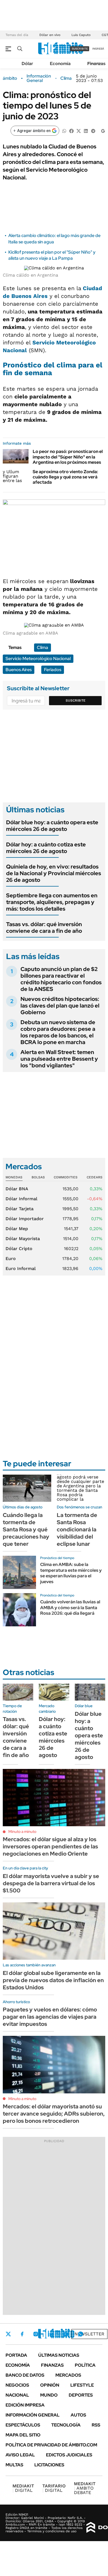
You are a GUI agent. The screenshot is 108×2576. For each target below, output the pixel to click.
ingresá (98, 49)
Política (85, 2365)
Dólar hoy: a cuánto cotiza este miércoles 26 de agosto (46, 848)
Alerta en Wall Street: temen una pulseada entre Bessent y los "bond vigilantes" (59, 1059)
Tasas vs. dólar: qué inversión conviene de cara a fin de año (44, 928)
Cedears (95, 1177)
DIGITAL (23, 2488)
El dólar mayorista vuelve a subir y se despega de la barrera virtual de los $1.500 (51, 1883)
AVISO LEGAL (20, 2455)
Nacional (17, 2395)
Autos (78, 2415)
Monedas (14, 1177)
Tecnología (66, 2425)
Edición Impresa (25, 2405)
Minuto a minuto (22, 1831)
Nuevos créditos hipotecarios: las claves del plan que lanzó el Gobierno (60, 1006)
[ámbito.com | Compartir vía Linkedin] (86, 131)
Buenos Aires (19, 670)
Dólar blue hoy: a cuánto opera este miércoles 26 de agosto (52, 826)
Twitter (8, 2334)
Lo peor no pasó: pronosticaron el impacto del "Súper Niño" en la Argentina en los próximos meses (68, 457)
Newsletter (89, 2334)
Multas (14, 2465)
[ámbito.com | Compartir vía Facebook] (71, 131)
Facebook (22, 2334)
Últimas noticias (59, 2355)
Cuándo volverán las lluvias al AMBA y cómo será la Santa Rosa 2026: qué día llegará (70, 1608)
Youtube (65, 2334)
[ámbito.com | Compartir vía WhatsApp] (64, 131)
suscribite (80, 49)
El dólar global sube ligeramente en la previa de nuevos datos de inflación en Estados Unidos (53, 1980)
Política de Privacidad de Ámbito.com (51, 2445)
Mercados (68, 2375)
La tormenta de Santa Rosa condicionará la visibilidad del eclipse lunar (77, 1529)
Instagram (36, 2334)
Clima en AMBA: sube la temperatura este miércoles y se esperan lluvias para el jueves (71, 1573)
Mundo (49, 2395)
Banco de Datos (25, 2375)
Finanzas (96, 64)
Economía (60, 64)
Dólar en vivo (50, 35)
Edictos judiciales (69, 2455)
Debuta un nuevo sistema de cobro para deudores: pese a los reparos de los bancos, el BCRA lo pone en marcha (58, 1032)
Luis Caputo (81, 35)
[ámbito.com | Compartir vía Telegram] (93, 131)
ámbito (10, 78)
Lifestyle (82, 2385)
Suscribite (76, 700)
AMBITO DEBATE (85, 2488)
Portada (16, 2355)
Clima (66, 78)
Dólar (27, 64)
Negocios (17, 2385)
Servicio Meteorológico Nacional (38, 659)
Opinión (50, 2385)
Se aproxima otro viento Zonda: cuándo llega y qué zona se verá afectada (65, 477)
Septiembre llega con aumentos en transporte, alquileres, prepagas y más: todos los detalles (52, 902)
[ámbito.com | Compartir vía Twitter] (79, 131)
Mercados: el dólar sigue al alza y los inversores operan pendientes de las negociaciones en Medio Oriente (50, 1846)
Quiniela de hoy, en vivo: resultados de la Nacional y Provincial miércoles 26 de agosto (54, 873)
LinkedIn (50, 2334)
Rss (96, 2425)
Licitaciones (49, 2465)
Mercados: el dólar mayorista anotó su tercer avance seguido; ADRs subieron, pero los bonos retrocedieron (54, 2114)
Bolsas (38, 1177)
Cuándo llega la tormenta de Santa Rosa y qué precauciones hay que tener (26, 1529)
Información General (39, 78)
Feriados (53, 670)
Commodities (66, 1177)
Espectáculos (23, 2425)
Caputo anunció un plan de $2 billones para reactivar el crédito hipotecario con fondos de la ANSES (61, 979)
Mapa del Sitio (23, 2435)
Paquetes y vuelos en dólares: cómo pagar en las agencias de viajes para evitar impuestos (50, 2017)
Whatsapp (81, 2334)
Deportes (81, 2395)
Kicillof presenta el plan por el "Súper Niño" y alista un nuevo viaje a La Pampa (52, 255)
